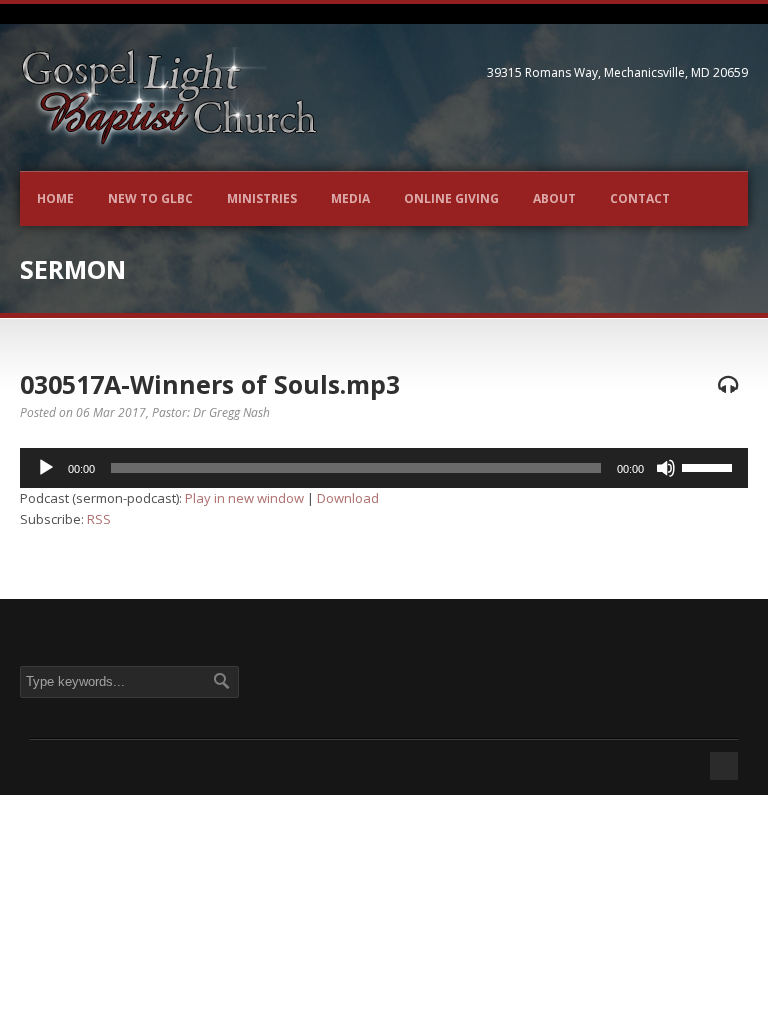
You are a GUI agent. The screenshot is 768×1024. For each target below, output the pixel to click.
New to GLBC (150, 198)
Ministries (262, 198)
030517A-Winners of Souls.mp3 (210, 384)
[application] (384, 468)
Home (55, 198)
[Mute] (666, 468)
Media (350, 198)
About (554, 198)
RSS (99, 519)
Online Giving (451, 198)
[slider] (710, 466)
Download (348, 498)
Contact (640, 198)
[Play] (46, 468)
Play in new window (244, 498)
